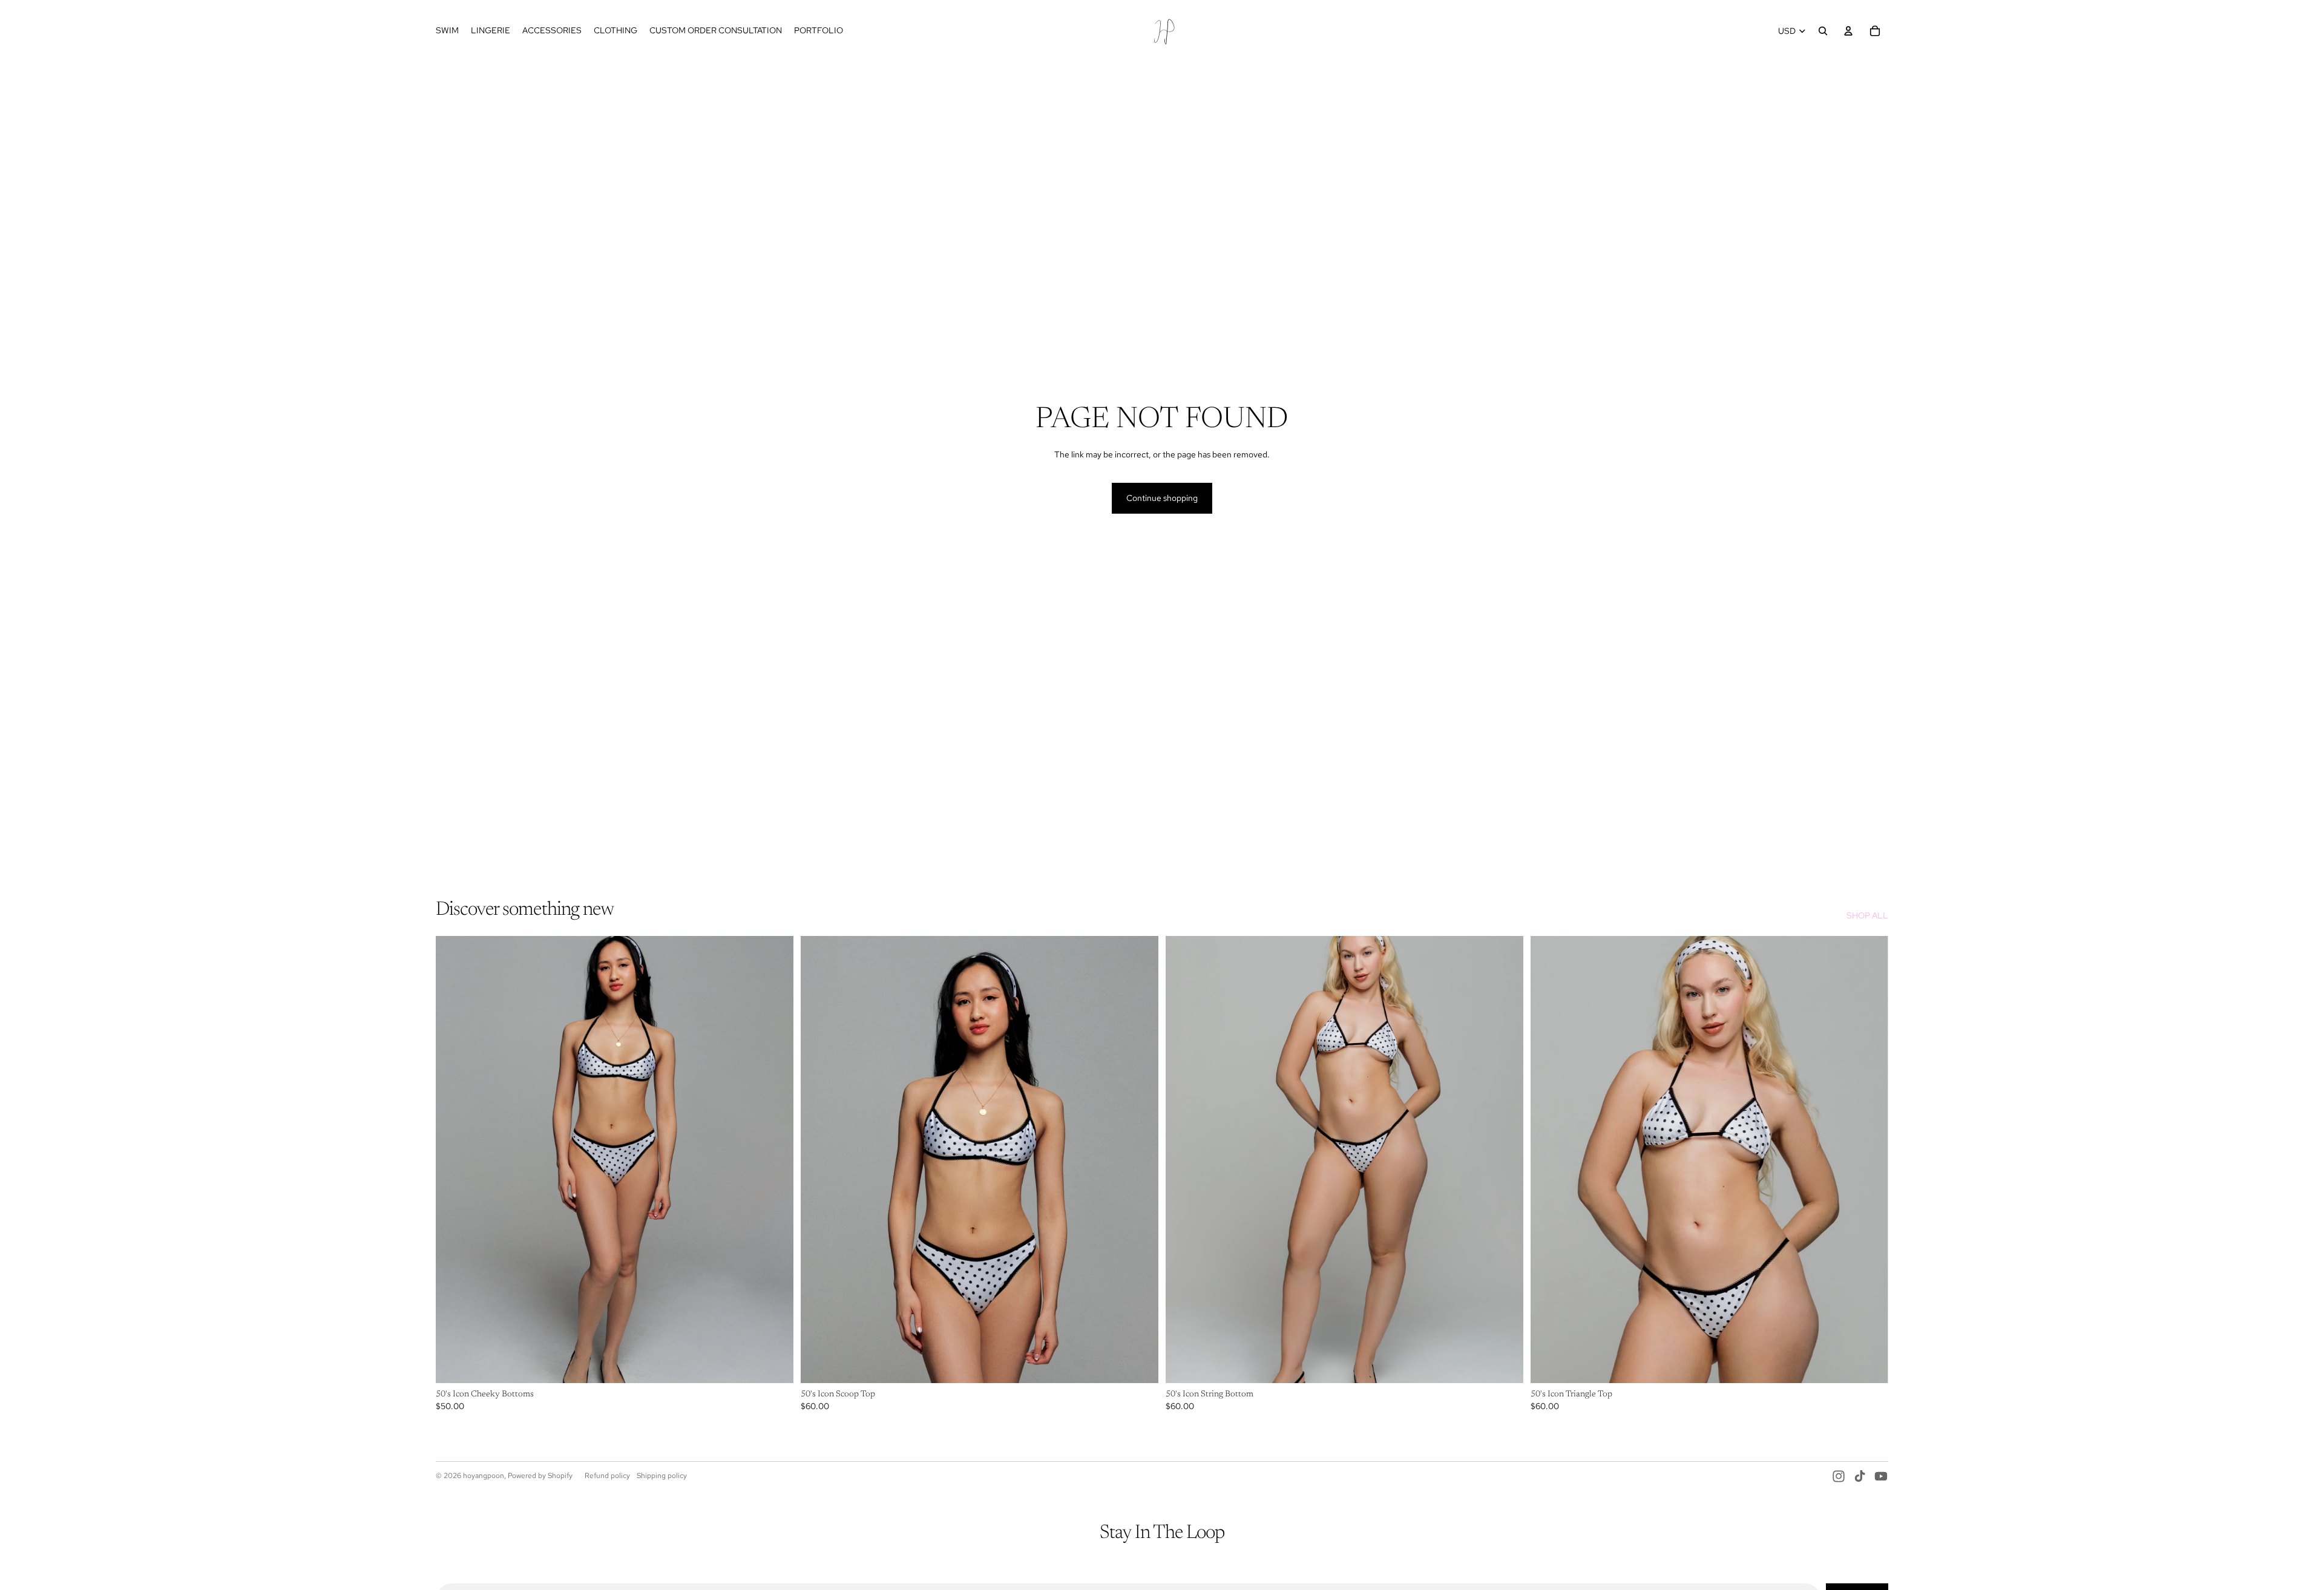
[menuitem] (447, 31)
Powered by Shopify (540, 1476)
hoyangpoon (484, 1476)
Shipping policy (662, 1476)
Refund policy (607, 1476)
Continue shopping (1162, 498)
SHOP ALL (1867, 915)
